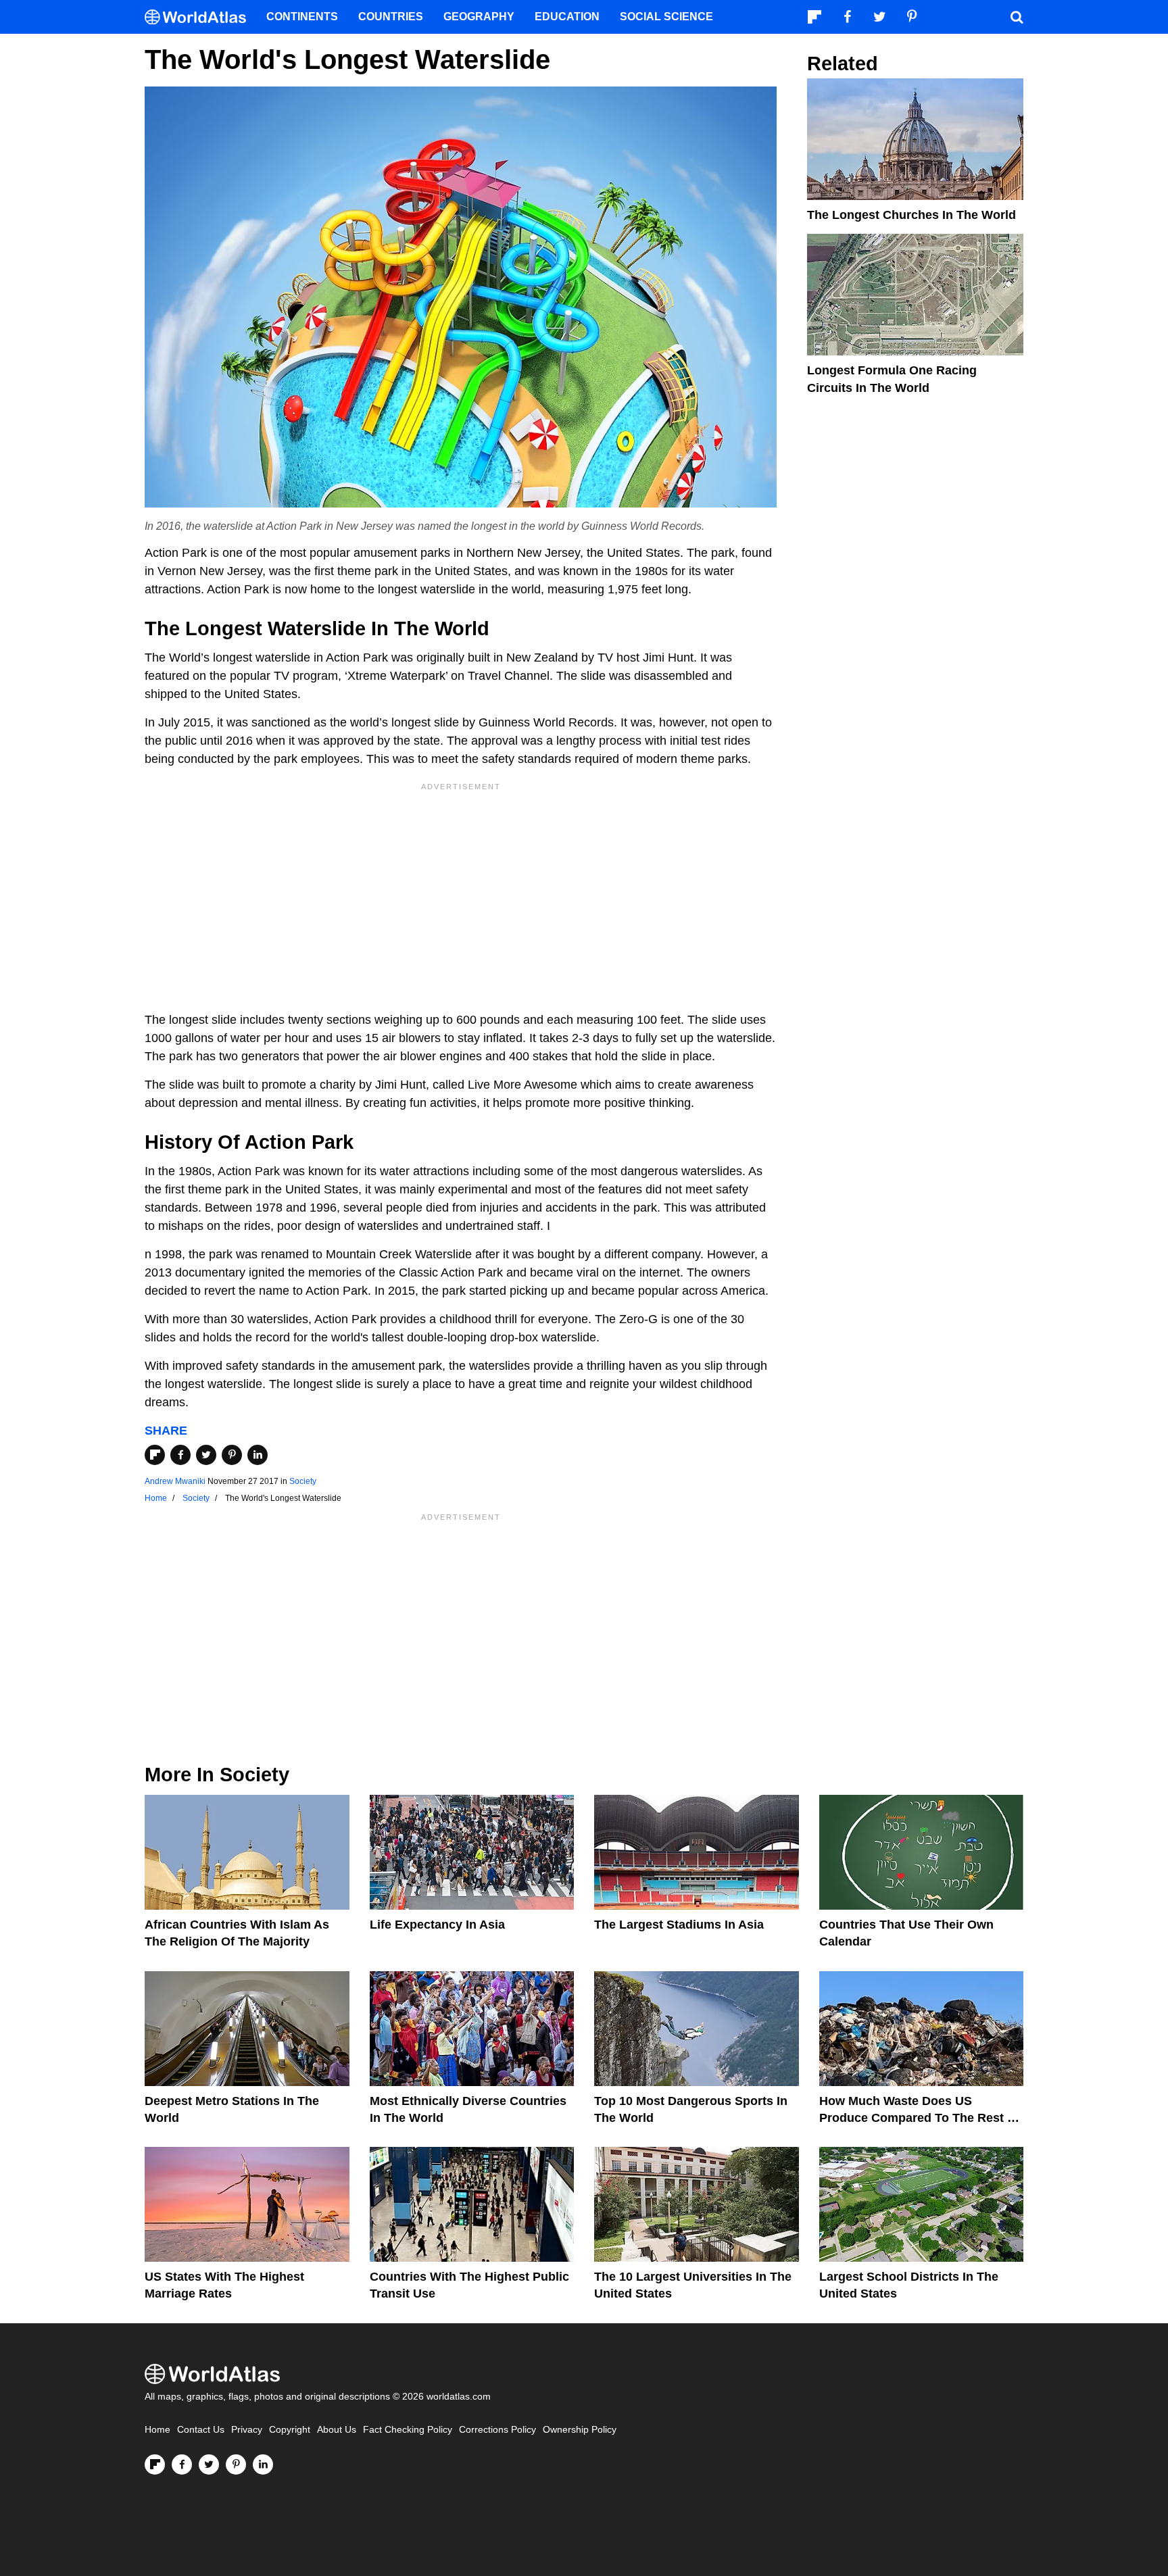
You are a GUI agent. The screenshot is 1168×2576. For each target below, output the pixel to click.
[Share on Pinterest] (232, 1455)
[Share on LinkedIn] (258, 1455)
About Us (337, 2430)
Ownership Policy (580, 2430)
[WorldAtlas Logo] (200, 17)
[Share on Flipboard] (155, 1455)
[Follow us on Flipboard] (155, 2464)
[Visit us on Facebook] (182, 2464)
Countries (391, 17)
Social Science (666, 17)
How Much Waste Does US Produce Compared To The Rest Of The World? (920, 2118)
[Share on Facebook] (180, 1455)
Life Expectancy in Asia (437, 1925)
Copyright (290, 2430)
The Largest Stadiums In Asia (679, 1925)
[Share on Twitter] (206, 1455)
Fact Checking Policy (408, 2430)
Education (567, 17)
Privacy (247, 2430)
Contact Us (201, 2430)
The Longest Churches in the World (911, 215)
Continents (302, 17)
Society (303, 1481)
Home (157, 2430)
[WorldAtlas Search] (1017, 17)
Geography (479, 17)
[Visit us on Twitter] (209, 2464)
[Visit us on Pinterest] (236, 2464)
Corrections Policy (497, 2430)
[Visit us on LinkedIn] (263, 2464)
